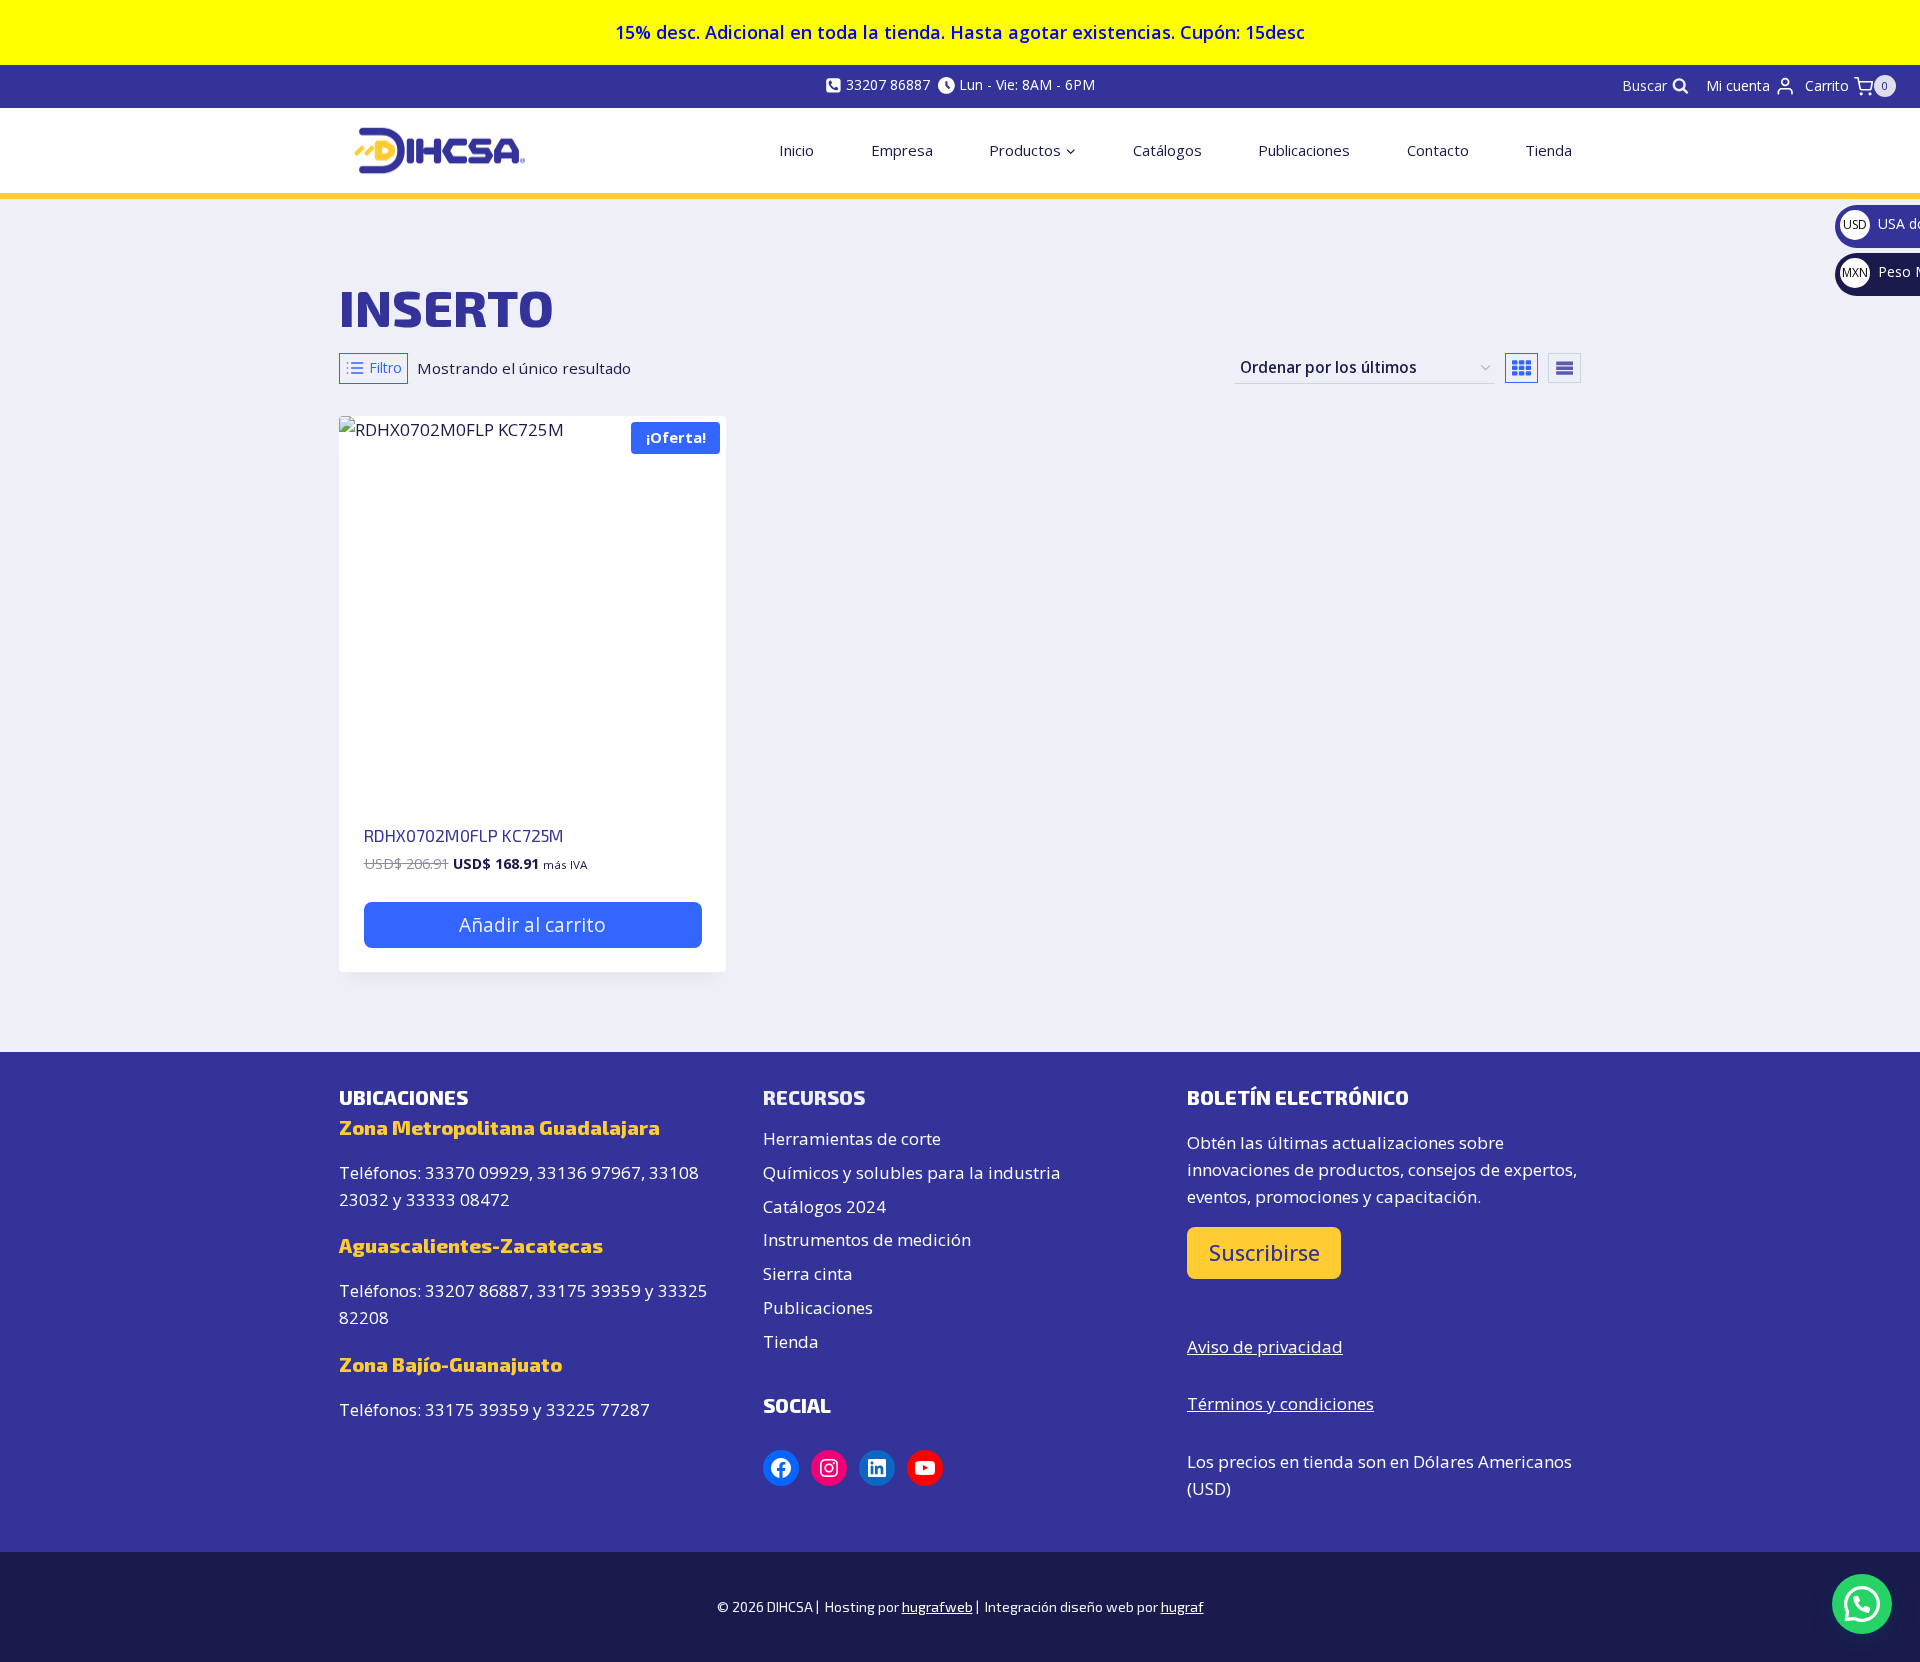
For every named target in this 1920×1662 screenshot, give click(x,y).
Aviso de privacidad (1265, 1346)
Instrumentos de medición (867, 1239)
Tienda (1548, 150)
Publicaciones (1304, 150)
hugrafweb (937, 1606)
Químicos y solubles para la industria (912, 1172)
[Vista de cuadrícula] (1521, 368)
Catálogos (1167, 150)
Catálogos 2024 (824, 1206)
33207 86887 (477, 1290)
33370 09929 (477, 1172)
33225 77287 (598, 1409)
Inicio (796, 150)
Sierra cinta (808, 1273)
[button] (1862, 1604)
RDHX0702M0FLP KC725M (464, 835)
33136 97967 (589, 1172)
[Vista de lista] (1564, 368)
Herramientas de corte (852, 1138)
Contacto (1438, 150)
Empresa (902, 150)
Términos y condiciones (1280, 1403)
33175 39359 (589, 1290)
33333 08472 (458, 1199)
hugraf (1182, 1606)
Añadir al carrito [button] (532, 924)
